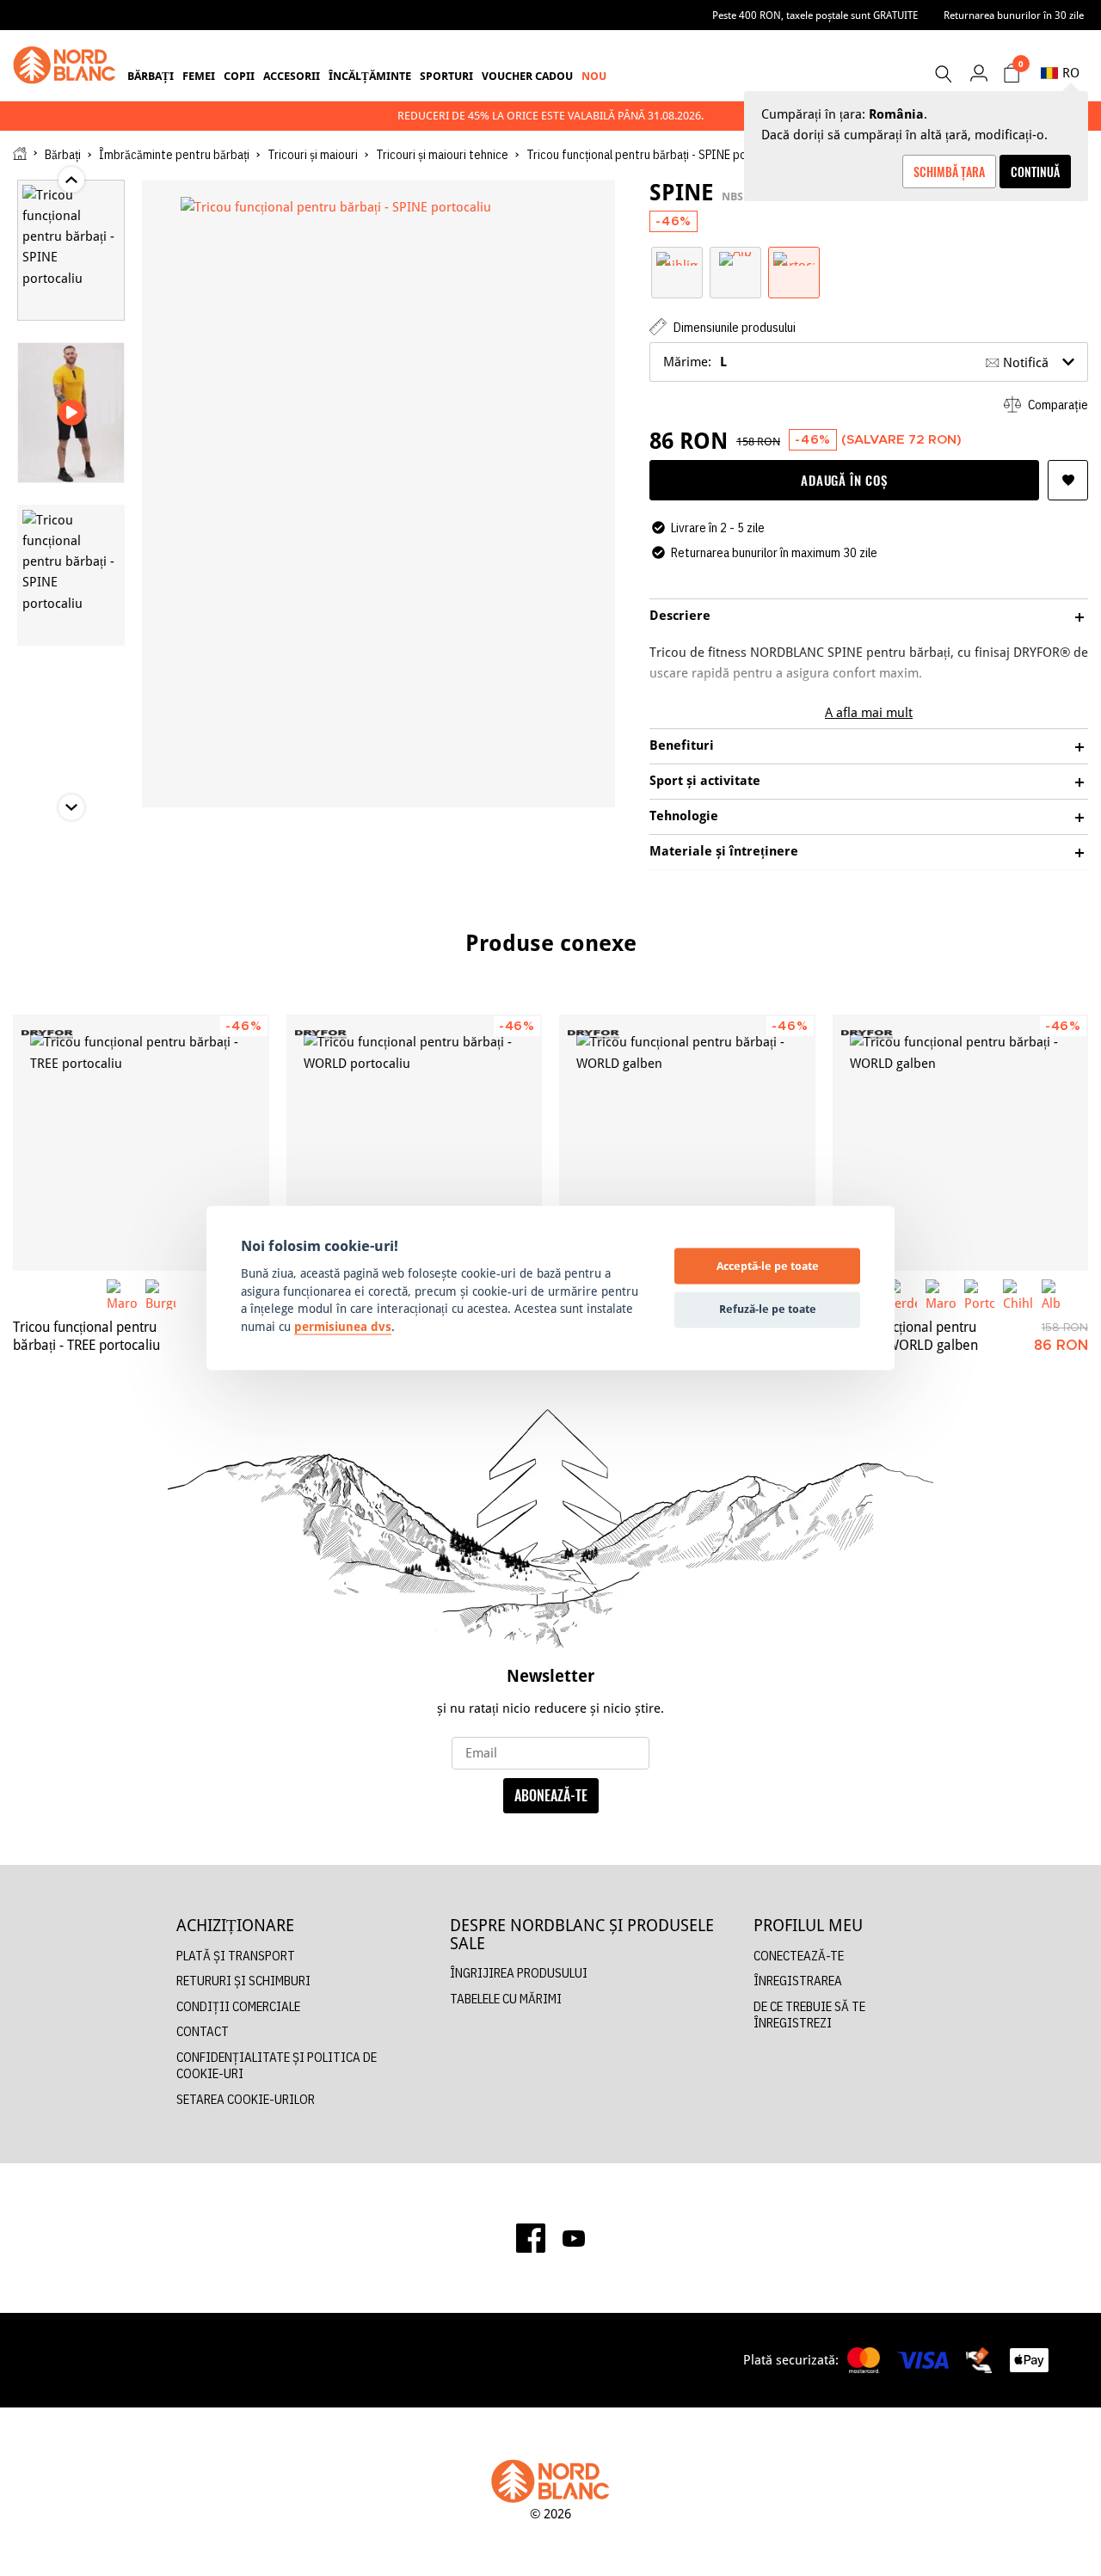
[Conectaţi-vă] (978, 73)
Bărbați (151, 76)
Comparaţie (1057, 405)
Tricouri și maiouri (313, 155)
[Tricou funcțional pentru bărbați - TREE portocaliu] (141, 1143)
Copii (239, 76)
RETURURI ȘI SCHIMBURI (243, 1981)
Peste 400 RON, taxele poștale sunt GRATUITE (815, 15)
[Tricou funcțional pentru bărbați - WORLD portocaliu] (415, 1143)
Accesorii (292, 76)
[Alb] (735, 258)
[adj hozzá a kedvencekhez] (1068, 480)
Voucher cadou (527, 76)
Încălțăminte (370, 76)
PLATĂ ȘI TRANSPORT (236, 1956)
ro (1071, 73)
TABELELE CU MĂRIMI (506, 1999)
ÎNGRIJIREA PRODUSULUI (519, 1973)
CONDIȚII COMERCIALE (238, 2006)
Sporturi (446, 76)
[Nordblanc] (65, 65)
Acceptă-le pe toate (768, 1266)
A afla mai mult (869, 712)
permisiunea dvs (343, 1327)
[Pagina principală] (20, 153)
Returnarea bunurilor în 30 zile (1014, 15)
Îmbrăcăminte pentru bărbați (174, 155)
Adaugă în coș (844, 480)
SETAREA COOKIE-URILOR (246, 2099)
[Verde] (902, 1294)
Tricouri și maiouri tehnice (442, 155)
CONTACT (203, 2031)
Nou (594, 76)
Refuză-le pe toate (768, 1309)
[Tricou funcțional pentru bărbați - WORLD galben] (687, 1143)
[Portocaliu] (794, 258)
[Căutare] (943, 74)
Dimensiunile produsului (733, 327)
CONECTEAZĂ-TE (799, 1956)
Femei (199, 76)
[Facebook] (531, 2238)
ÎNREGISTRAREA (798, 1981)
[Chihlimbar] (677, 258)
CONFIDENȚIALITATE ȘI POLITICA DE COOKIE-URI (277, 2066)
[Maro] (122, 1294)
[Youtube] (574, 2238)
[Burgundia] (160, 1294)
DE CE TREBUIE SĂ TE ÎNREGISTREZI (809, 2015)
